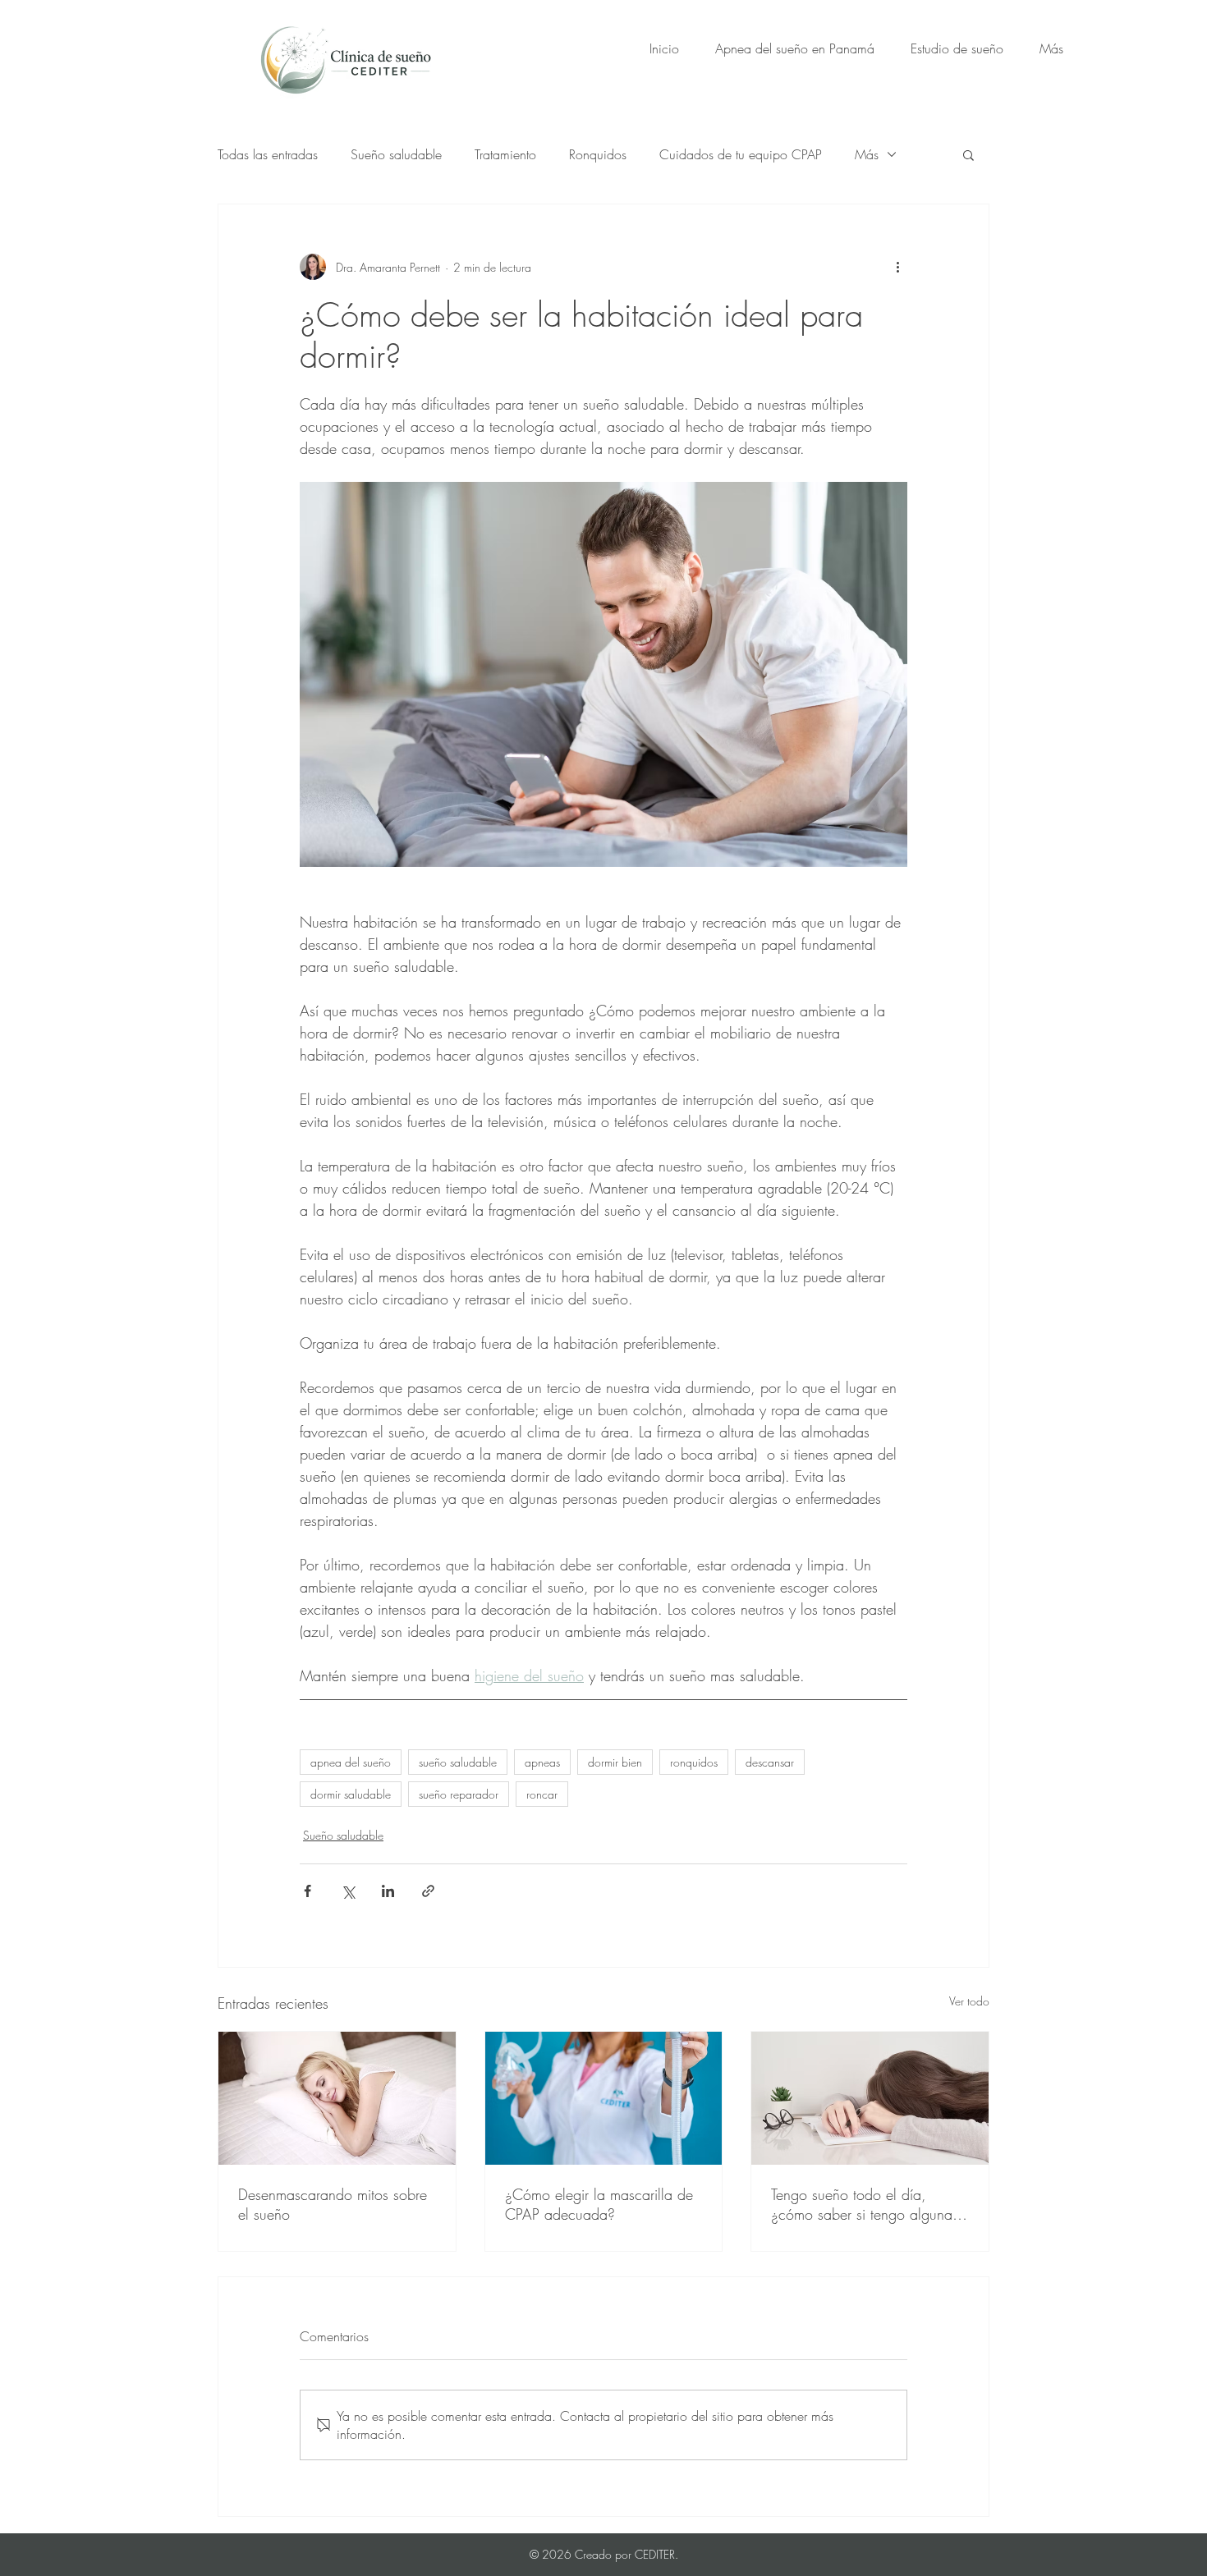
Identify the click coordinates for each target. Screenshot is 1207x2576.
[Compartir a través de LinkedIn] (388, 1891)
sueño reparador (459, 1794)
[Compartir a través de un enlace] (428, 1891)
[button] (968, 154)
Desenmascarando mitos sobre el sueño (333, 2204)
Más (867, 154)
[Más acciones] (897, 267)
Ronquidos (598, 154)
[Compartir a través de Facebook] (307, 1891)
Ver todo (969, 2001)
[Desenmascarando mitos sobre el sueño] (337, 2098)
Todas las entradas (268, 154)
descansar (770, 1762)
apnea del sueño (351, 1762)
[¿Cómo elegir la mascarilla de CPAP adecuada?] (604, 2098)
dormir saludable (351, 1794)
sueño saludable (458, 1762)
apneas (542, 1762)
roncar (542, 1794)
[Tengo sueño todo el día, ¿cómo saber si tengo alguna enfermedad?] (870, 2098)
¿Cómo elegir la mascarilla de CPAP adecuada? (599, 2204)
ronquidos (694, 1762)
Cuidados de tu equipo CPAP (741, 154)
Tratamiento (505, 154)
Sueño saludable (396, 154)
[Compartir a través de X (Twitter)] (348, 1891)
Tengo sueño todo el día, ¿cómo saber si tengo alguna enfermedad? (862, 2204)
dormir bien (615, 1762)
